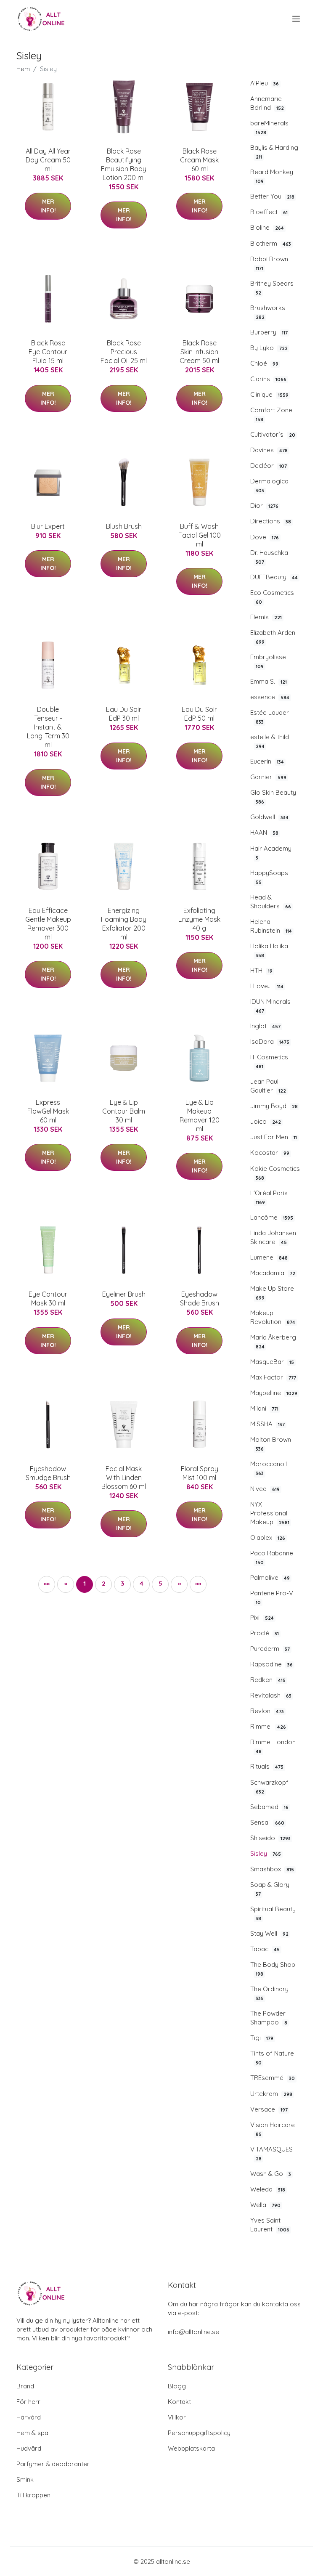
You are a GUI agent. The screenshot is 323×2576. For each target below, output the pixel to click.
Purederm (270, 1649)
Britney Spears (272, 288)
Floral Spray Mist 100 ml (200, 1473)
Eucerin (267, 761)
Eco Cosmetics (272, 597)
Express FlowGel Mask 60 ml (48, 1111)
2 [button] (104, 1583)
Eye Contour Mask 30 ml (48, 1299)
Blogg (177, 2386)
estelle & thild (270, 741)
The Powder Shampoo (269, 2018)
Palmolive (270, 1577)
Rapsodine (271, 1664)
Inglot (265, 1026)
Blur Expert (48, 526)
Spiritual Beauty (273, 1913)
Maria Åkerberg (273, 1341)
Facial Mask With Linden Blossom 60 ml (124, 1478)
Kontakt (179, 2402)
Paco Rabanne (272, 1557)
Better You (272, 196)
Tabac (265, 1949)
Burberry (269, 332)
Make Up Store (272, 1293)
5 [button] (160, 1583)
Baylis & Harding (274, 152)
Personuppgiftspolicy (199, 2433)
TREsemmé (273, 2078)
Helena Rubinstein (271, 926)
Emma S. (269, 681)
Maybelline (274, 1393)
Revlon (267, 1711)
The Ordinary (269, 1993)
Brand (25, 2386)
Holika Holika (269, 950)
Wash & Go (271, 2174)
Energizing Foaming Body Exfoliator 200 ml (124, 924)
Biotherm (271, 243)
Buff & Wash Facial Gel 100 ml (200, 535)
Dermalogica (269, 485)
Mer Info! (48, 206)
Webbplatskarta (191, 2448)
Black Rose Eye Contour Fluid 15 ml (48, 352)
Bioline (267, 227)
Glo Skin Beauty (273, 797)
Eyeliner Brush (124, 1294)
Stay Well (269, 1933)
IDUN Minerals (270, 1006)
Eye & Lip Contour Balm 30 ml (124, 1111)
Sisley (266, 1853)
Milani (264, 1408)
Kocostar (270, 1153)
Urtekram (271, 2094)
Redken (268, 1680)
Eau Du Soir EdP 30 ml (124, 714)
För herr (28, 2402)
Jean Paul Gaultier (268, 1086)
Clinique (269, 394)
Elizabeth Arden (273, 637)
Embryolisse (268, 661)
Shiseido (270, 1838)
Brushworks (268, 312)
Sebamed (269, 1807)
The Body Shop (273, 1969)
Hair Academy (271, 853)
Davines (269, 450)
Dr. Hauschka (269, 557)
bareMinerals (269, 127)
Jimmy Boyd (274, 1106)
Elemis (266, 617)
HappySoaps (269, 877)
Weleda (268, 2189)
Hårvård (29, 2417)
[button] (179, 1584)
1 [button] (85, 1583)
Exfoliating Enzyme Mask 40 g (199, 919)
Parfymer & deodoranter (53, 2464)
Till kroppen (33, 2495)
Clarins (268, 379)
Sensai (267, 1822)
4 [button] (142, 1583)
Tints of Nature (272, 2057)
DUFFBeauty (274, 577)
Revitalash (271, 1695)
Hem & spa (32, 2433)
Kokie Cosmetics (275, 1173)
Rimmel (268, 1726)
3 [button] (122, 1583)
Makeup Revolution (273, 1317)
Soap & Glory (270, 1889)
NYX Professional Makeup (270, 1513)
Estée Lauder (270, 717)
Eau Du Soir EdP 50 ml (199, 714)
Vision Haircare (273, 2129)
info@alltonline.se (193, 2332)
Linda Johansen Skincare (273, 1237)
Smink (25, 2479)
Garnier (268, 777)
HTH (261, 970)
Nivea (265, 1489)
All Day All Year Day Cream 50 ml (48, 160)
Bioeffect (269, 212)
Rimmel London (273, 1746)
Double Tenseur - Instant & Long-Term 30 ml (48, 727)
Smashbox (272, 1869)
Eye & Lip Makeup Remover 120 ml (200, 1116)
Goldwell (269, 817)
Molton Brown (271, 1444)
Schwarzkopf (269, 1787)
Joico (266, 1121)
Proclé (265, 1633)
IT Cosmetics (269, 1061)
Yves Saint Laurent (270, 2225)
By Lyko (269, 348)
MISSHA (267, 1424)
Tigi (262, 2038)
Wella (265, 2205)
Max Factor (273, 1377)
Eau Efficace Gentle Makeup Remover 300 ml (48, 924)
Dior (264, 505)
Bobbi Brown (269, 263)
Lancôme (272, 1217)
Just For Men (274, 1137)
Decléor (269, 466)
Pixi (262, 1617)
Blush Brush (124, 526)
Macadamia (273, 1273)
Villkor (177, 2417)
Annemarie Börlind (267, 103)
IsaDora (270, 1041)
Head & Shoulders (271, 902)
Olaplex (268, 1537)
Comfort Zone (271, 414)
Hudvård (29, 2448)
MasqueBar (272, 1362)
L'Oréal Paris (269, 1197)
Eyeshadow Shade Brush (200, 1299)
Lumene (269, 1257)
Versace (269, 2109)
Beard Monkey (272, 176)
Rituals (267, 1766)
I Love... (267, 986)
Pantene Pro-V (272, 1597)
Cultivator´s (273, 434)
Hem (23, 69)
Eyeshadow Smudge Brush (48, 1473)
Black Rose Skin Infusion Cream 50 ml (199, 352)
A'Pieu (265, 83)
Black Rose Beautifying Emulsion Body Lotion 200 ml (124, 164)
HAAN (264, 832)
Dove (265, 537)
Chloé (264, 363)
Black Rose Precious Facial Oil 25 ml (124, 352)
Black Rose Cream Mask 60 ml (199, 160)
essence (270, 697)
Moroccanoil (269, 1468)
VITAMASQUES (271, 2153)
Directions (271, 521)
